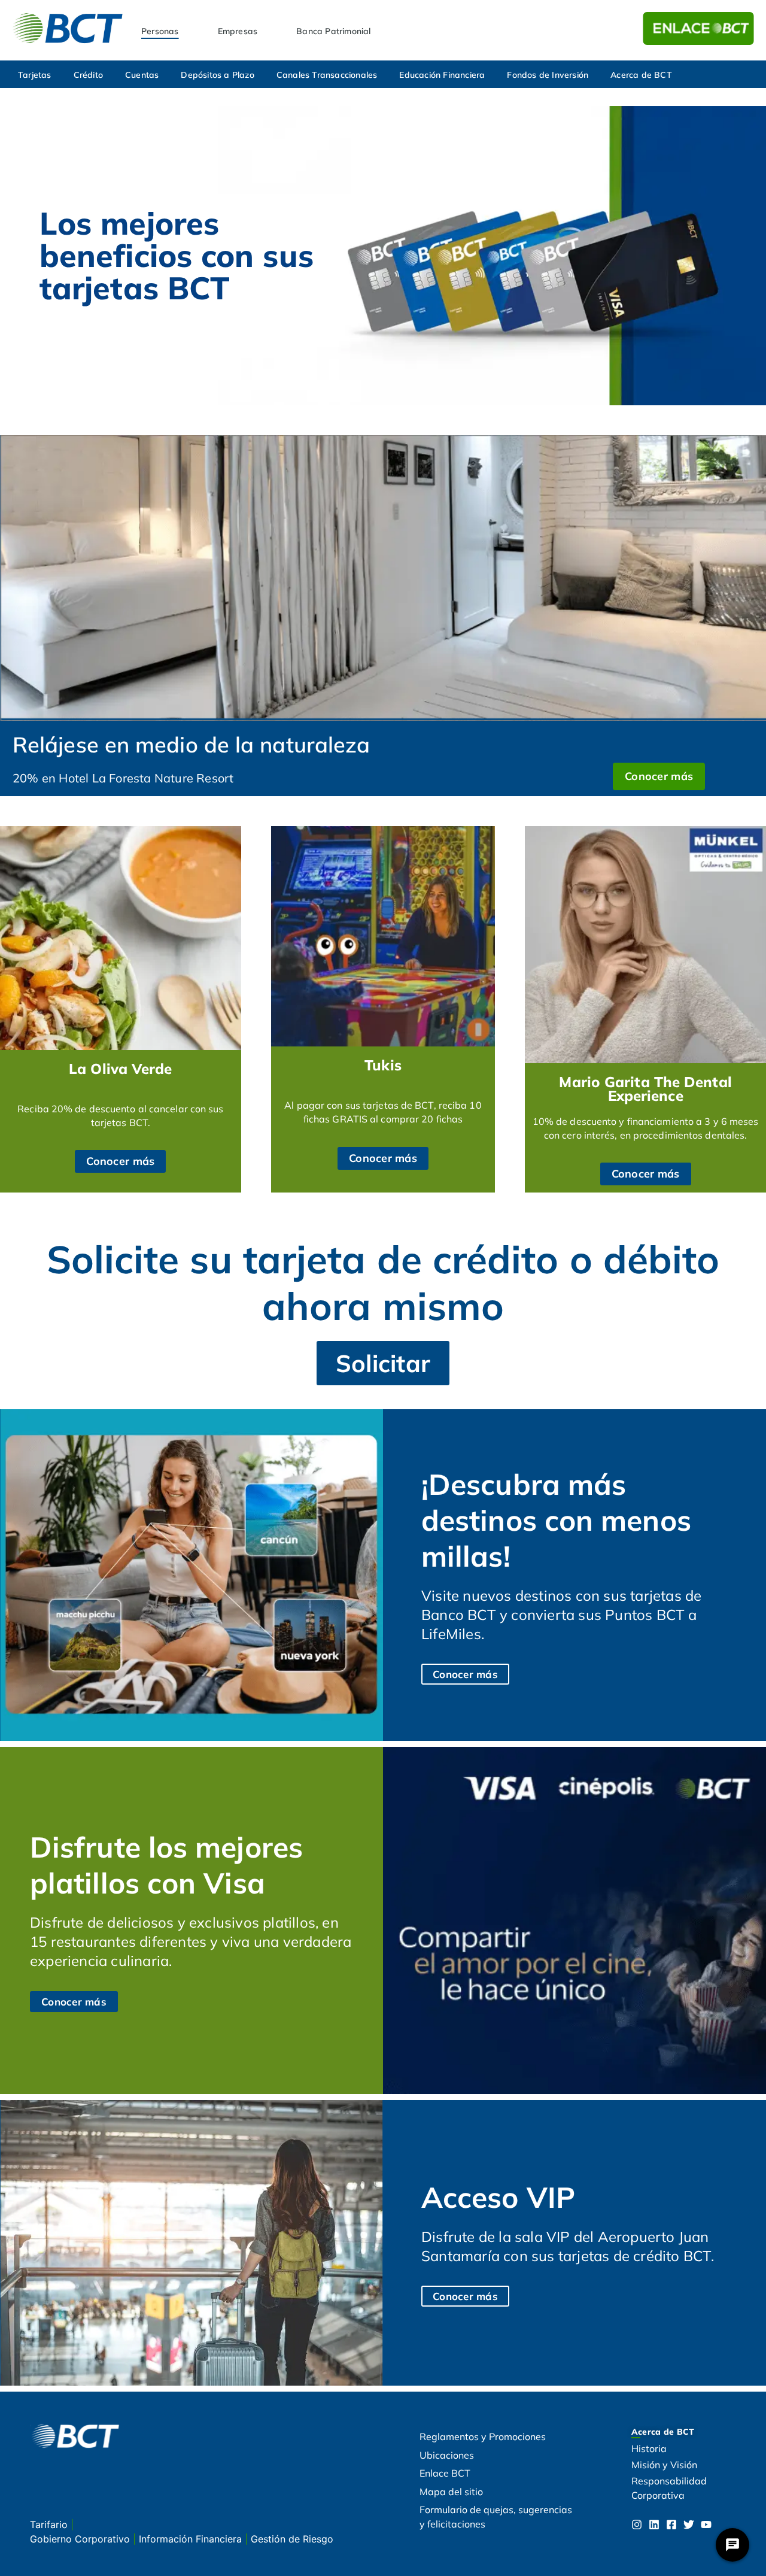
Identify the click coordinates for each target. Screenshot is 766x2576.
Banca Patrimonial (333, 31)
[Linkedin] (654, 2525)
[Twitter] (689, 2525)
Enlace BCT (445, 2473)
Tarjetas (35, 75)
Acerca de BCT (641, 75)
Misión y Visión (664, 2465)
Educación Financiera (442, 75)
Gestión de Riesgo (292, 2539)
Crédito (88, 75)
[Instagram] (637, 2525)
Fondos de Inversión (548, 75)
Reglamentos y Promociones (483, 2437)
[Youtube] (706, 2525)
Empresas (238, 31)
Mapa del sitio (451, 2492)
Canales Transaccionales (327, 75)
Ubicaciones (447, 2455)
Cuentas (142, 75)
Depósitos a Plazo (217, 75)
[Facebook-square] (671, 2525)
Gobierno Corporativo (81, 2539)
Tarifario (50, 2525)
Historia (649, 2448)
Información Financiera (192, 2539)
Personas (160, 31)
